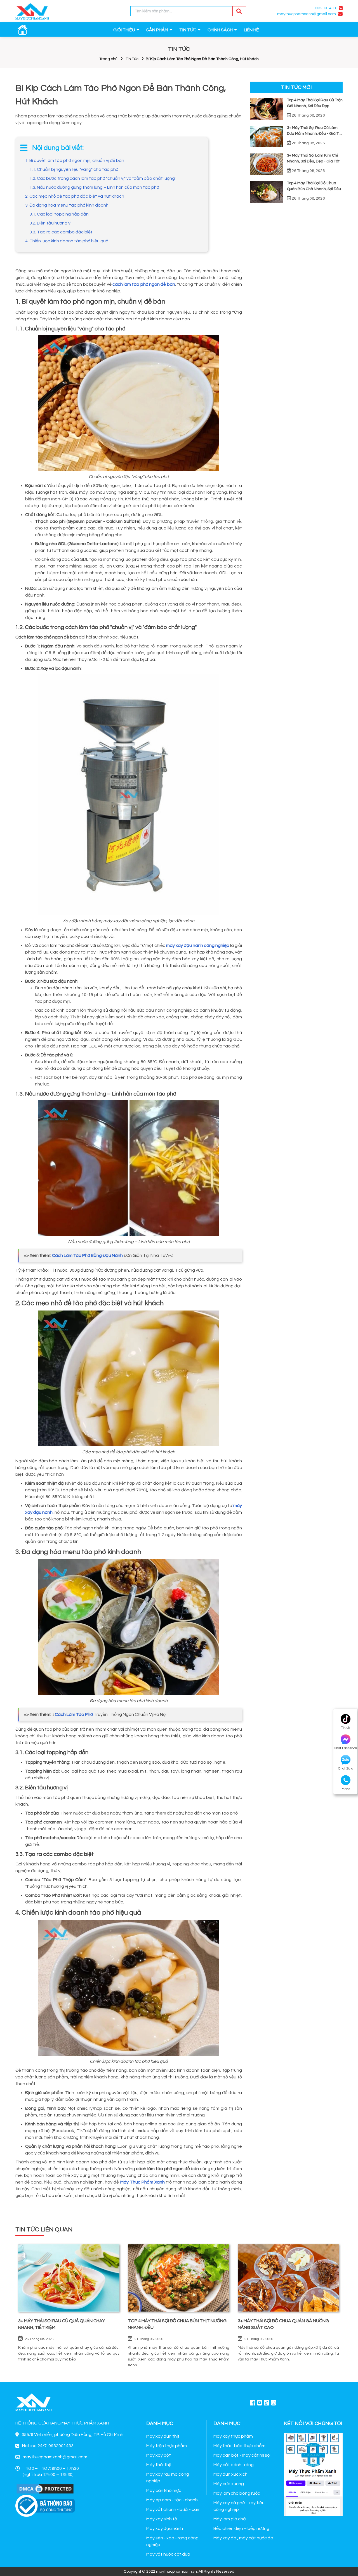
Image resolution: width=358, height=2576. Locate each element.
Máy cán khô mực (164, 2490)
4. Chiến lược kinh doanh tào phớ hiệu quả (67, 241)
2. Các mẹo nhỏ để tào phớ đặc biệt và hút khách (75, 196)
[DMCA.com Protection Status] (45, 2489)
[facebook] (313, 2474)
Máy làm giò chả (230, 2519)
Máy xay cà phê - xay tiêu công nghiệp (239, 2506)
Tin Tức (132, 59)
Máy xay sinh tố (162, 2519)
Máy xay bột (159, 2455)
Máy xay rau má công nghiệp (168, 2478)
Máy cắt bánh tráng (234, 2465)
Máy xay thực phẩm (233, 2436)
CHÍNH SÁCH (220, 30)
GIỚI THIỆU (124, 30)
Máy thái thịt (159, 2465)
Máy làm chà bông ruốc (237, 2493)
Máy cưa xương (229, 2484)
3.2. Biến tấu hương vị (50, 223)
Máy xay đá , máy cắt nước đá (243, 2538)
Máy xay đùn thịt (163, 2436)
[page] (253, 2402)
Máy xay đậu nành (165, 2528)
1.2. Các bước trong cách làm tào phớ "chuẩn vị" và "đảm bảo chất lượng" (103, 178)
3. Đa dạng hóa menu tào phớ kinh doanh (67, 205)
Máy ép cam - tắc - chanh (172, 2500)
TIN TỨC (188, 30)
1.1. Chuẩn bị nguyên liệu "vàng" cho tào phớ (74, 169)
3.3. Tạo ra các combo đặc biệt (61, 232)
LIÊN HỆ (251, 30)
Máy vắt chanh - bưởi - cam (173, 2509)
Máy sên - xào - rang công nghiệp (172, 2541)
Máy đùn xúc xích (230, 2474)
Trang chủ (108, 59)
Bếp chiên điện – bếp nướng (241, 2528)
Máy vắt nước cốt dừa (168, 2554)
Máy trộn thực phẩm (167, 2446)
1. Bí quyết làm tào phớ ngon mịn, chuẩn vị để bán (75, 160)
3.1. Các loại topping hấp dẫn (59, 214)
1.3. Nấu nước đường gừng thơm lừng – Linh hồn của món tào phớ (94, 187)
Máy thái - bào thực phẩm (239, 2446)
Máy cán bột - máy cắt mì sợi (242, 2455)
